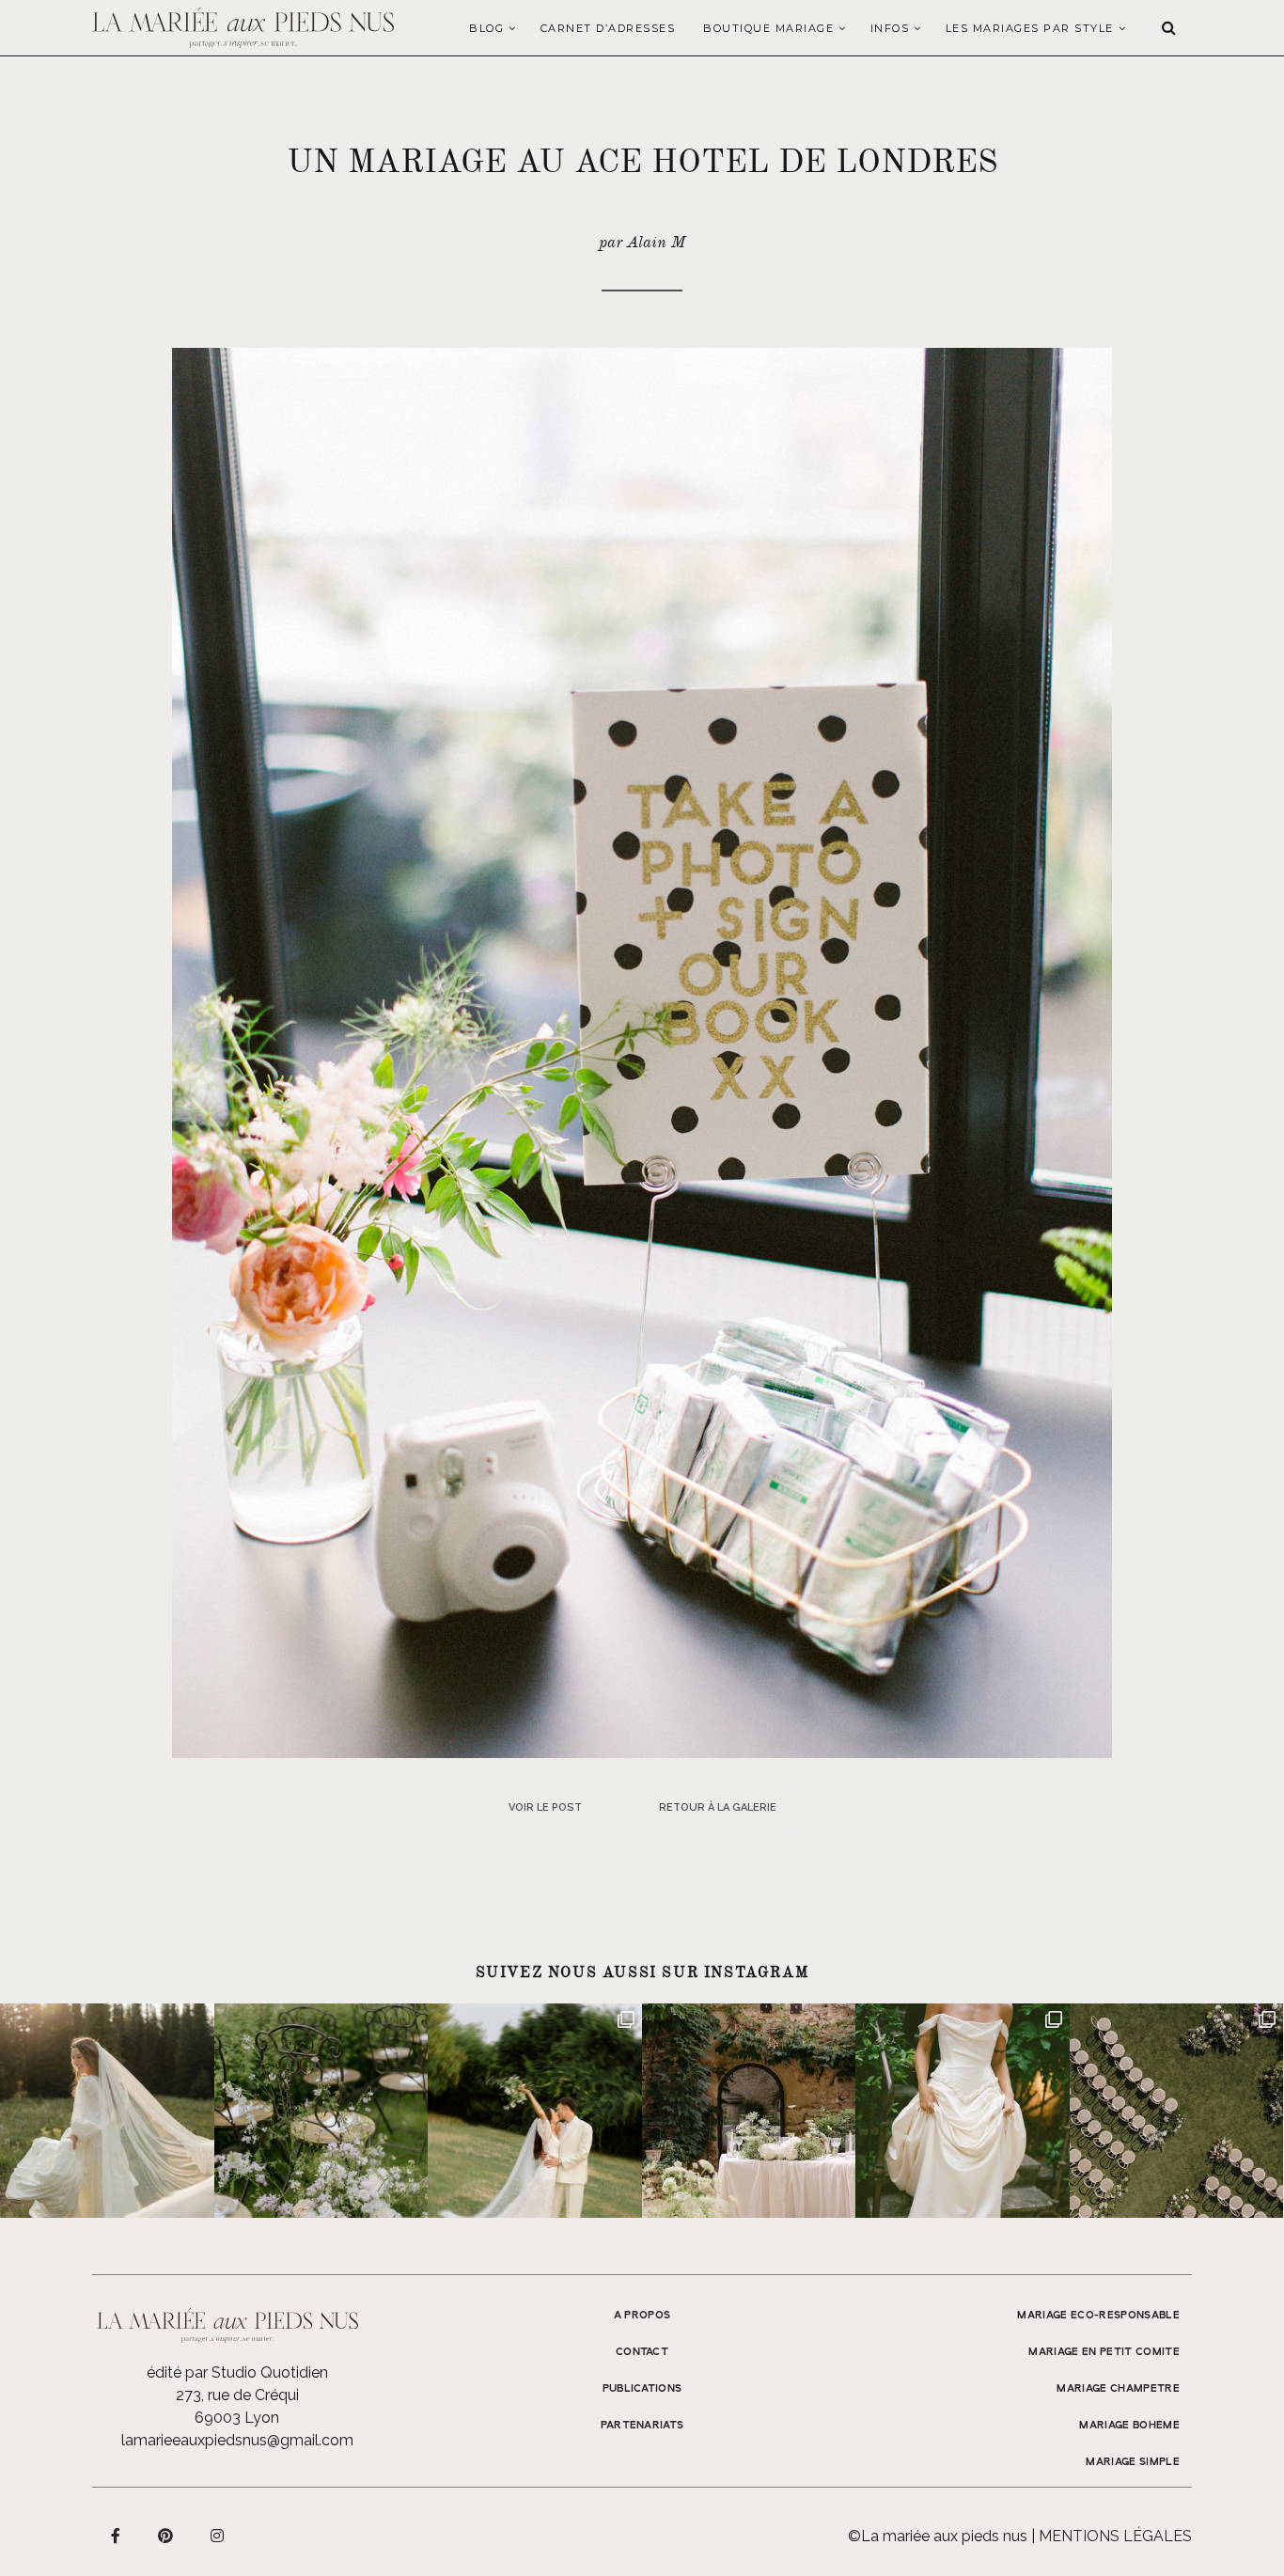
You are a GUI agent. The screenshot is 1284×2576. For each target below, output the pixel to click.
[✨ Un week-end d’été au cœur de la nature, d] (535, 2111)
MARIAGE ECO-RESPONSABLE (1098, 2316)
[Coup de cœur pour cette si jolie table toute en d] (749, 2111)
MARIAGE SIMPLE (1133, 2462)
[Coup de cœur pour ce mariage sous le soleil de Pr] (963, 2111)
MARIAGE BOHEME (1129, 2426)
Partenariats (642, 2426)
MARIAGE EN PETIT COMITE (1104, 2352)
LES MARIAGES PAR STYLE (1030, 28)
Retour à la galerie (718, 1807)
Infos (890, 28)
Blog (486, 28)
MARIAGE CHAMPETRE (1118, 2389)
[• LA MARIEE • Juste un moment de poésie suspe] (107, 2111)
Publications (642, 2389)
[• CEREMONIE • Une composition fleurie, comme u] (321, 2111)
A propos (642, 2316)
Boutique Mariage (768, 28)
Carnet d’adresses (608, 28)
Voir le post (545, 1807)
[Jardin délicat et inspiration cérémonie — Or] (1177, 2111)
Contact (642, 2352)
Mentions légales (1115, 2536)
